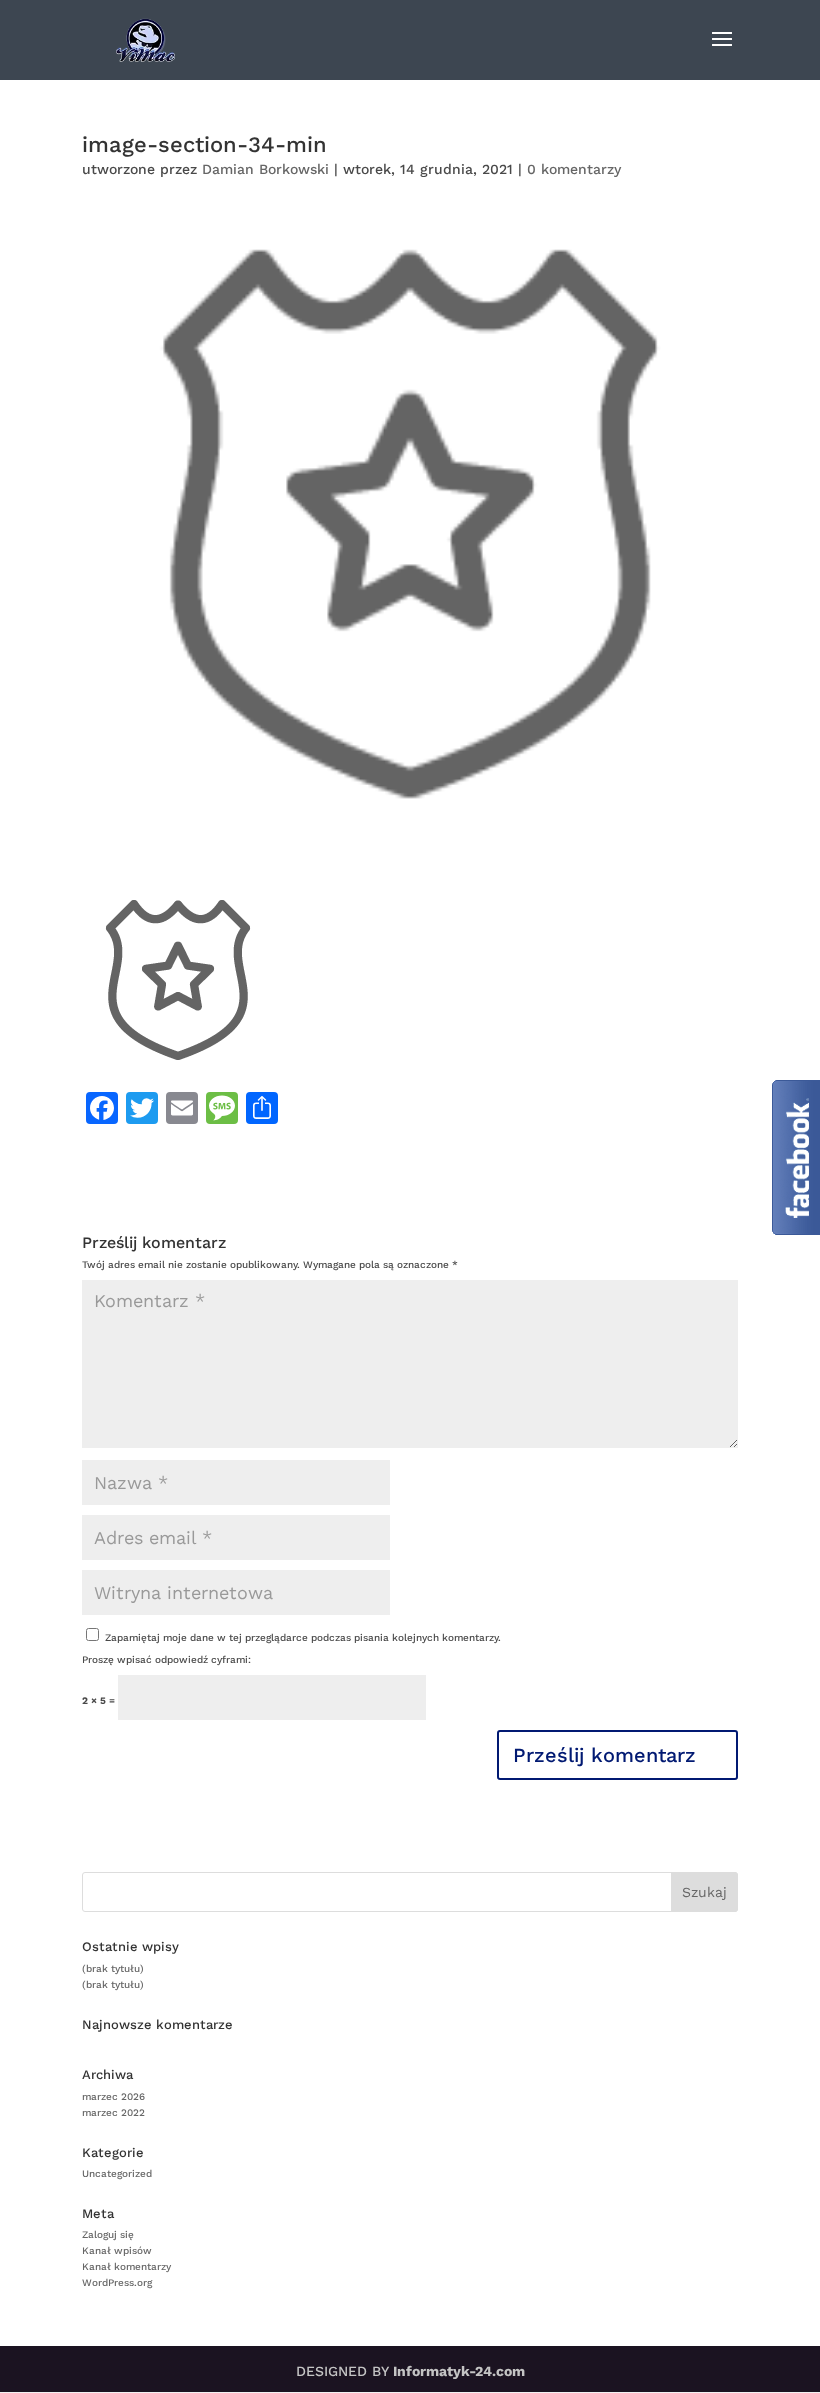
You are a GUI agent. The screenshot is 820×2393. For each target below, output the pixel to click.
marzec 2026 (113, 2096)
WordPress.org (117, 2282)
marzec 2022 (113, 2112)
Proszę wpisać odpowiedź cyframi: (166, 1659)
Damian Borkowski (265, 169)
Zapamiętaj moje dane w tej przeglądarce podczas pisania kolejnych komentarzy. (303, 1637)
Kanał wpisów (117, 2250)
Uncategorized (117, 2173)
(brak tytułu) (113, 1968)
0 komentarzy (574, 169)
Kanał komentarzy (126, 2266)
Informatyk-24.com (459, 2371)
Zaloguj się (108, 2234)
